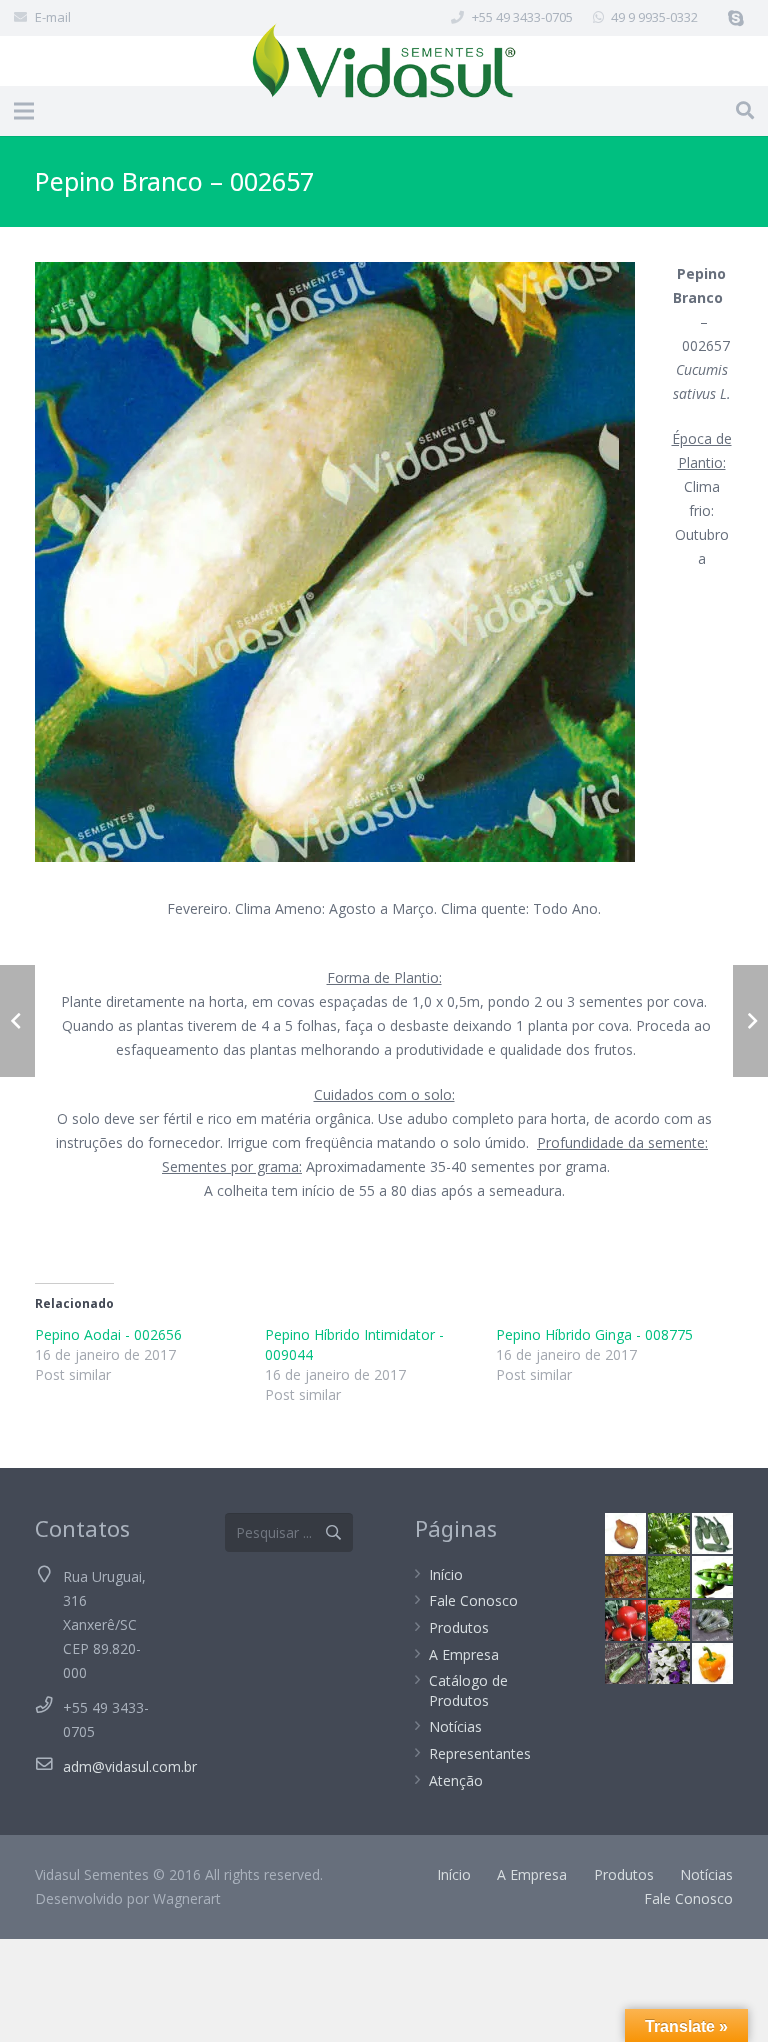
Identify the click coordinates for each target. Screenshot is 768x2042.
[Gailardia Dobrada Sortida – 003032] (668, 1620)
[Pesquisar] (745, 110)
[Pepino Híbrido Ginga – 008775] (712, 1533)
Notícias (455, 1726)
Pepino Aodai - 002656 (108, 1334)
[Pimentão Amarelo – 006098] (712, 1663)
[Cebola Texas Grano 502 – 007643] (625, 1533)
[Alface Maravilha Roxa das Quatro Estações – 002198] (625, 1576)
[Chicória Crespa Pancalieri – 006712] (668, 1576)
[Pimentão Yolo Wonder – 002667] (668, 1533)
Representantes (480, 1753)
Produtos (459, 1627)
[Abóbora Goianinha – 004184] (712, 1620)
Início (446, 1574)
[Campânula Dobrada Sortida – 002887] (668, 1663)
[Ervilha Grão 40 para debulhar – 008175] (712, 1576)
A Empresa (464, 1654)
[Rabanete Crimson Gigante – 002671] (625, 1620)
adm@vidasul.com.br (130, 1766)
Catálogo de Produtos (468, 1690)
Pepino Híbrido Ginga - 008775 (594, 1334)
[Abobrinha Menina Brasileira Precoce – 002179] (625, 1663)
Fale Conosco (473, 1600)
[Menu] (24, 111)
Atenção (456, 1780)
